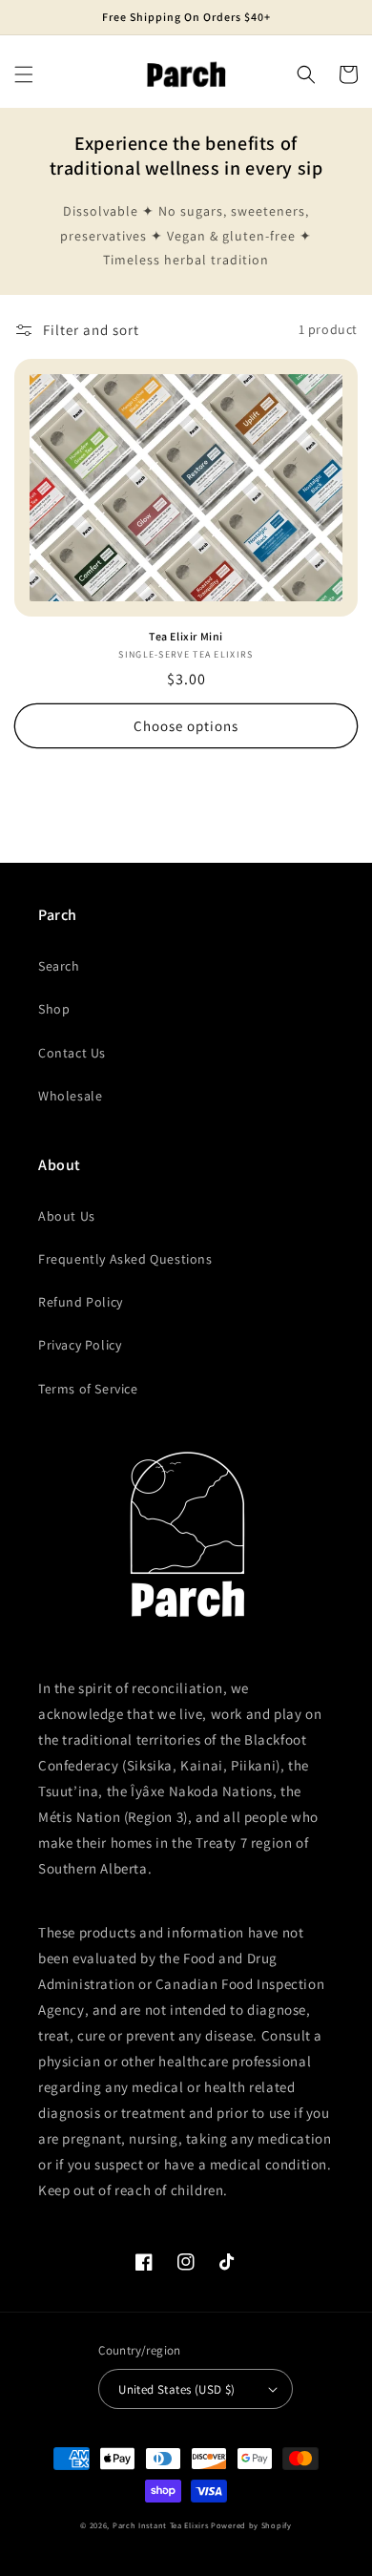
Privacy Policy (80, 1345)
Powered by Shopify (251, 2525)
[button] (24, 74)
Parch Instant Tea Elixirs (161, 2525)
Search (59, 966)
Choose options (186, 726)
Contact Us (72, 1053)
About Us (67, 1216)
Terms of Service (88, 1389)
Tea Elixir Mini (186, 636)
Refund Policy (81, 1302)
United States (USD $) (176, 2389)
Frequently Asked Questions (125, 1259)
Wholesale (70, 1096)
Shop (54, 1009)
